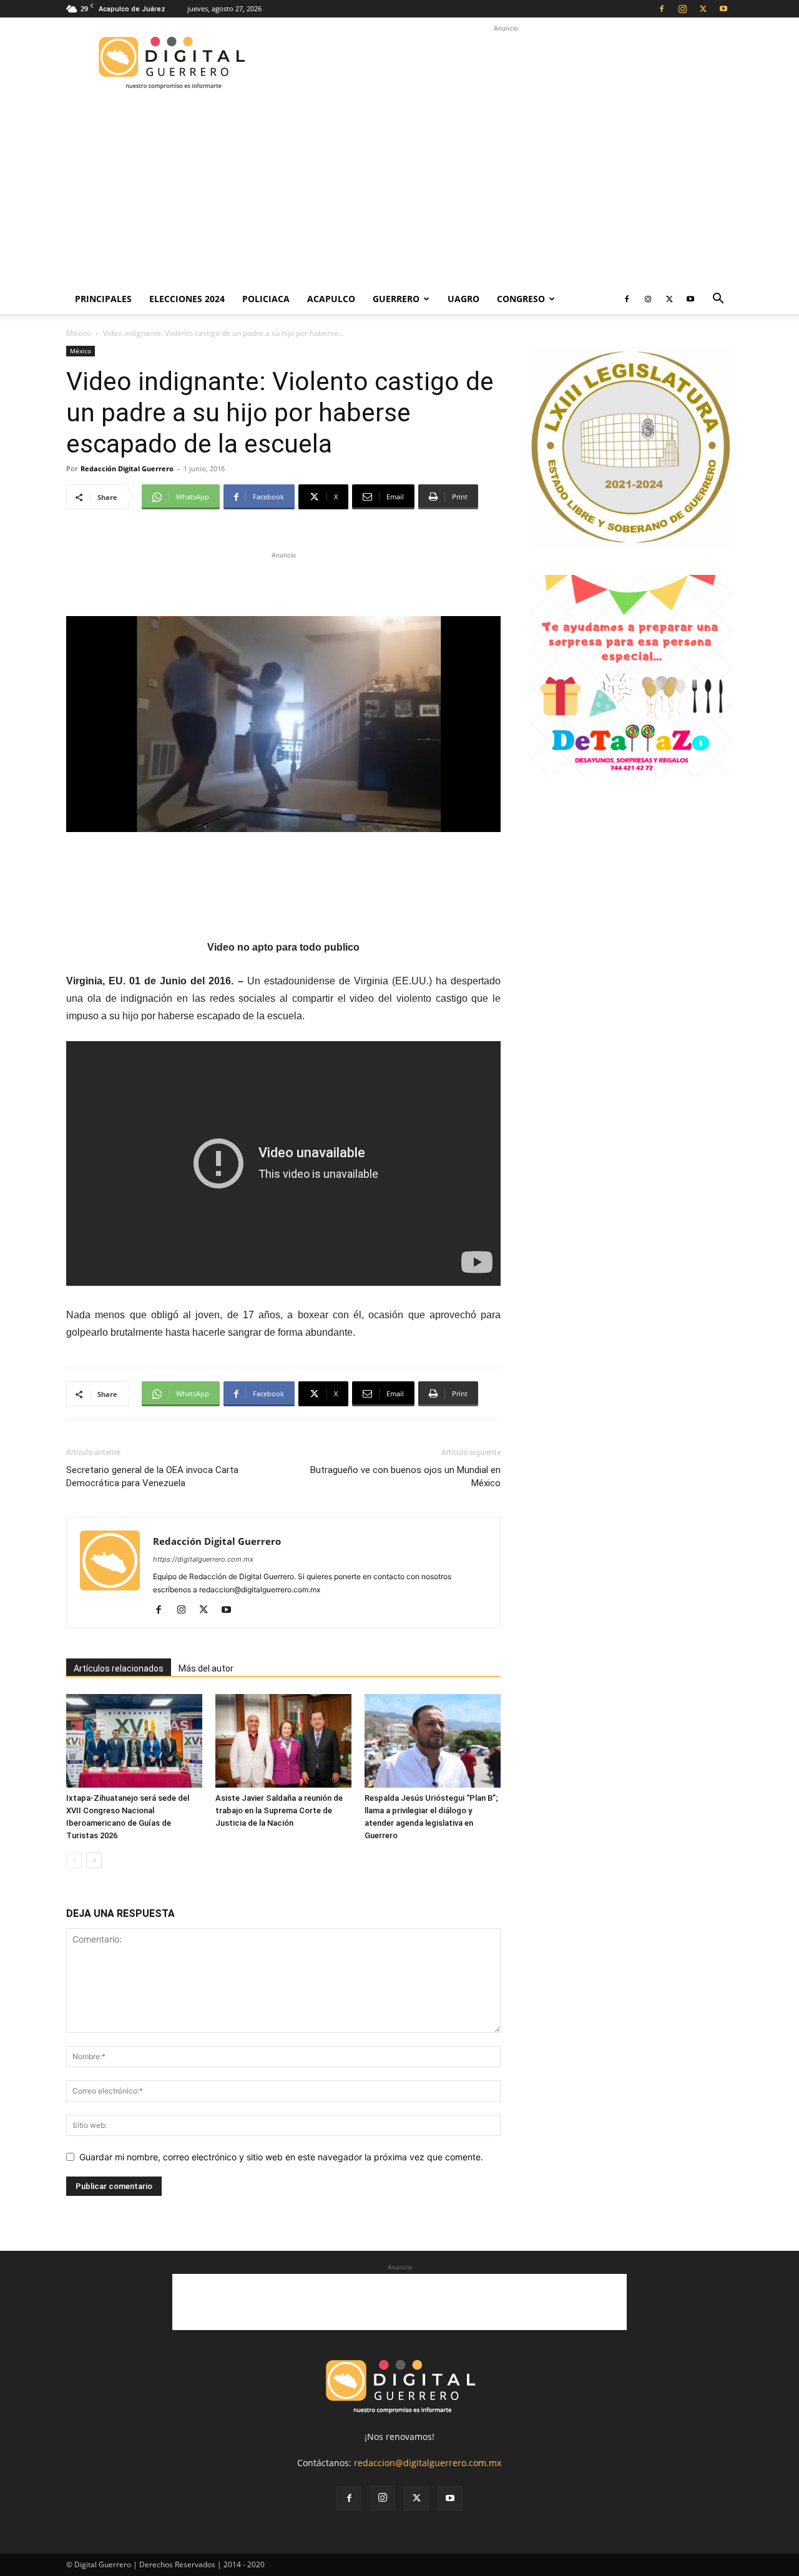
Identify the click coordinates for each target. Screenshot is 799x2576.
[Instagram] (682, 9)
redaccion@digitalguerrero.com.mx (428, 2463)
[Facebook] (662, 9)
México (79, 333)
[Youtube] (723, 9)
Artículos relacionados (119, 1668)
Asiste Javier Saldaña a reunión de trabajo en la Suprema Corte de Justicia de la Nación (279, 1810)
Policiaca (266, 299)
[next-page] (94, 1860)
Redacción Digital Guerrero (127, 468)
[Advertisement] (506, 63)
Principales (103, 299)
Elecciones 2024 (187, 299)
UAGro (463, 299)
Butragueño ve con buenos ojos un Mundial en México (405, 1477)
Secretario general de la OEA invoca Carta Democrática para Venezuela (152, 1477)
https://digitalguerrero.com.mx (203, 1559)
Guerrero (396, 299)
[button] (718, 300)
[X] (703, 9)
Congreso (521, 299)
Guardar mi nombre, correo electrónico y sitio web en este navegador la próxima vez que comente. (281, 2157)
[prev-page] (74, 1860)
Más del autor (206, 1668)
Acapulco (331, 299)
